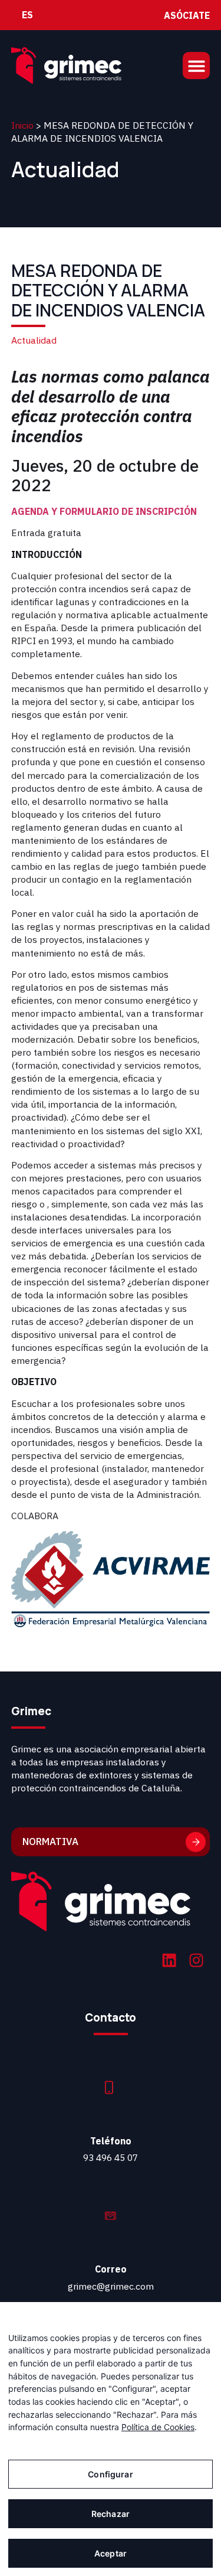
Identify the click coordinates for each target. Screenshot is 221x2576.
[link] (169, 1962)
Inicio (22, 125)
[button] (197, 66)
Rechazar (111, 2514)
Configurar (110, 2474)
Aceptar (111, 2553)
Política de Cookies (158, 2427)
